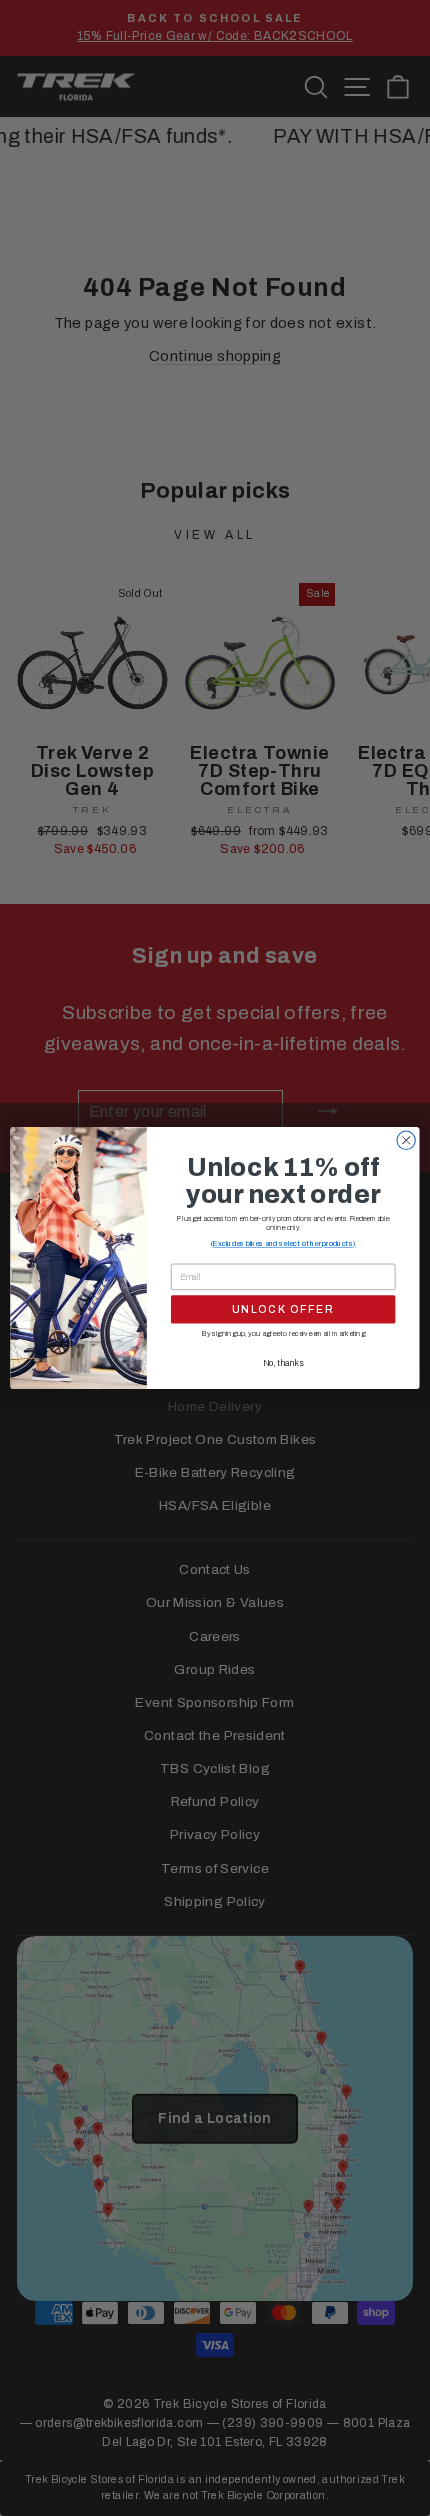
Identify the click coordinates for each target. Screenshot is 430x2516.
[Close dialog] (406, 1140)
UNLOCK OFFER (283, 1310)
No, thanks (283, 1362)
